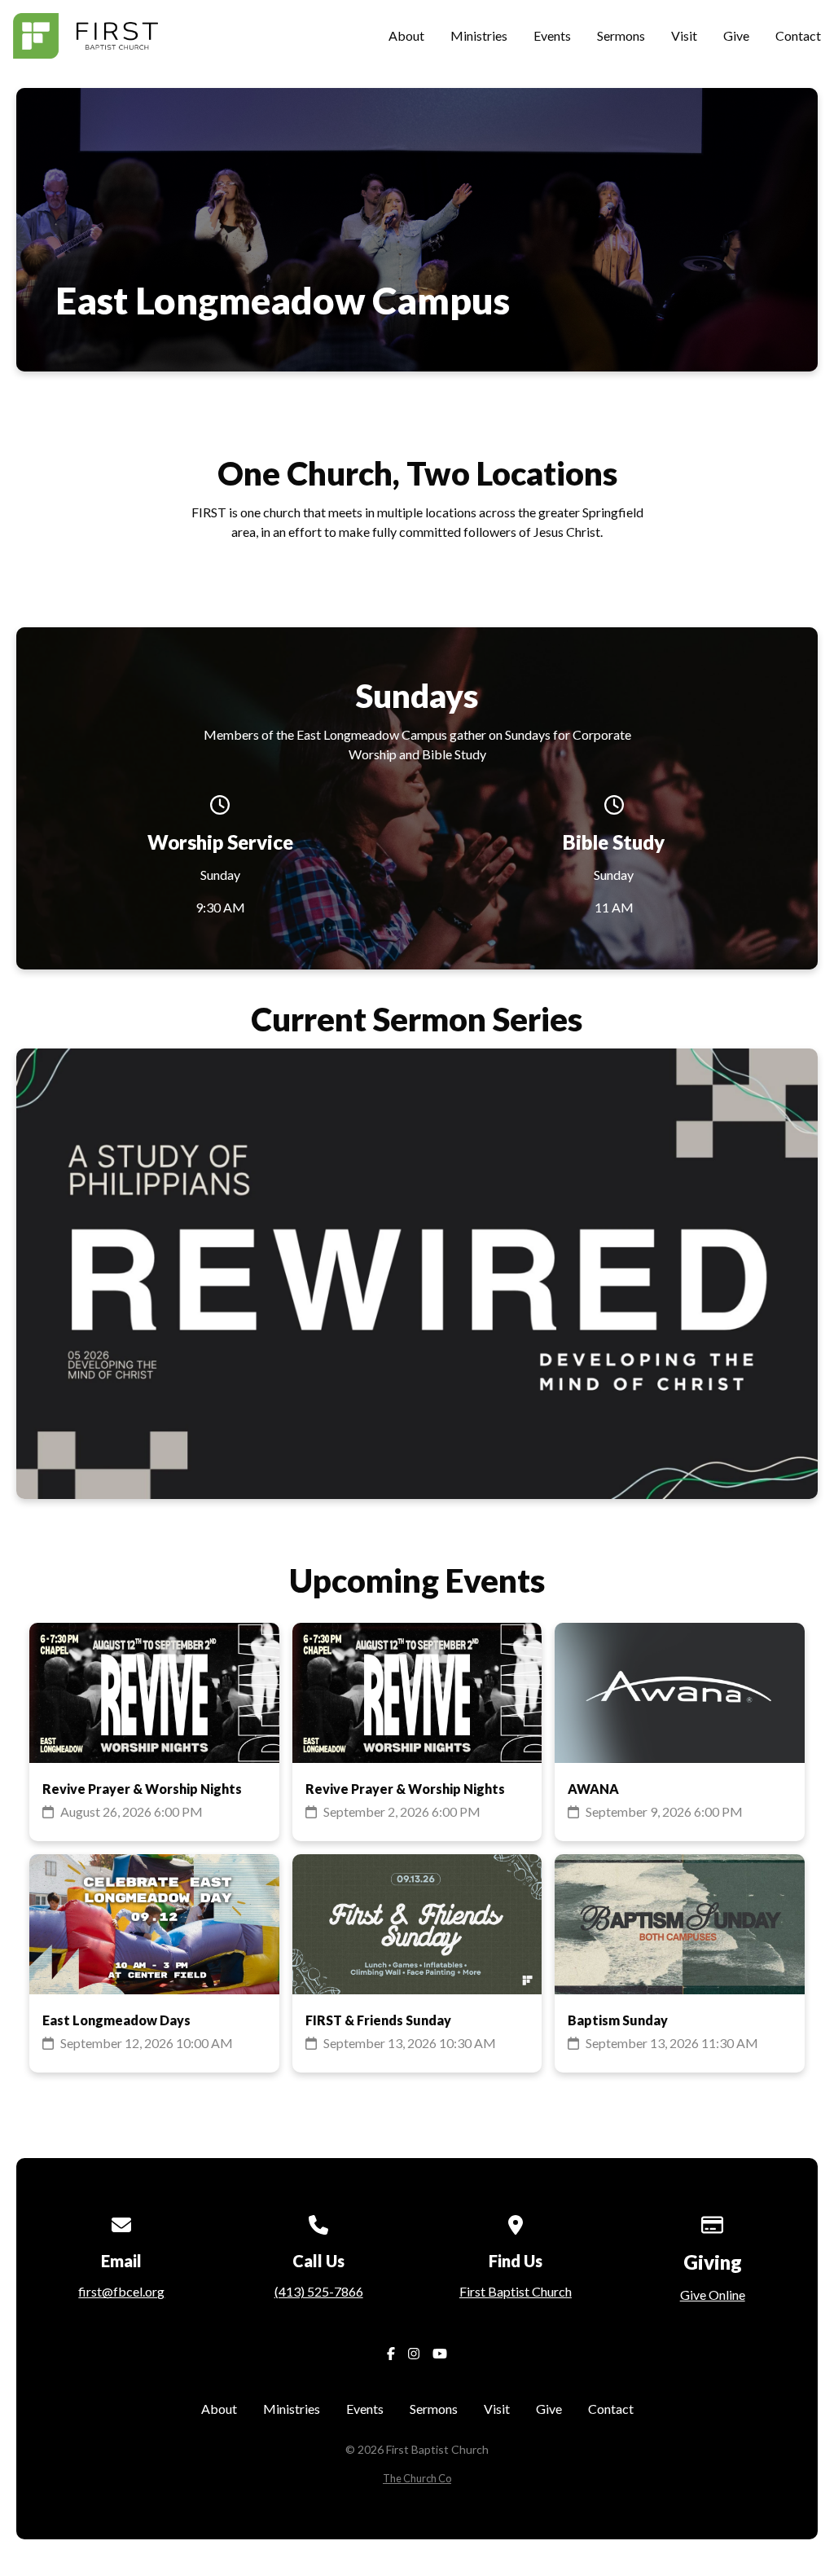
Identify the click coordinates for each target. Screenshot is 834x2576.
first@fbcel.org (121, 2291)
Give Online (713, 2295)
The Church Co (417, 2478)
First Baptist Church (516, 2291)
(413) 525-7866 (319, 2291)
